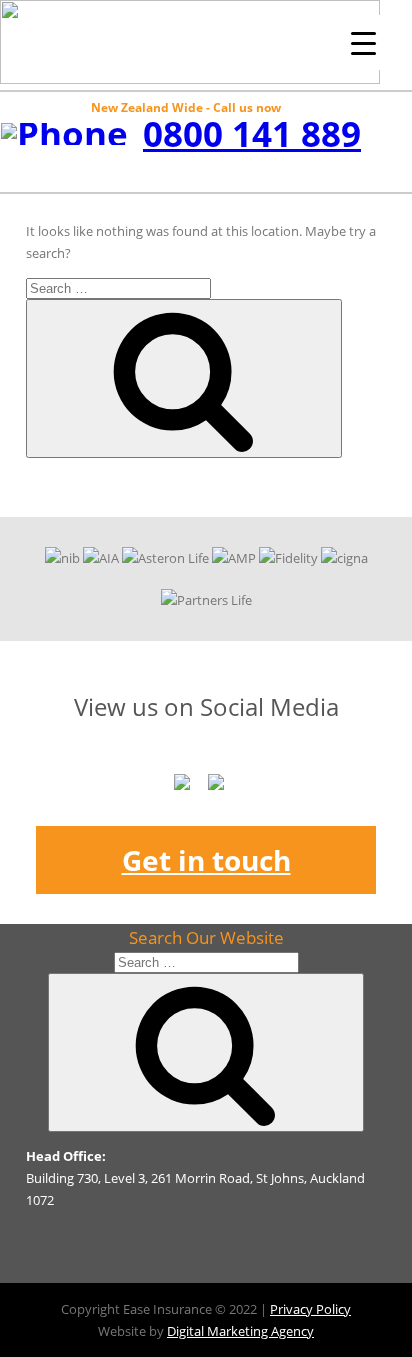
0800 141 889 (252, 133)
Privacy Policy (310, 1309)
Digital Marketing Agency (240, 1331)
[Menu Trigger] (363, 42)
